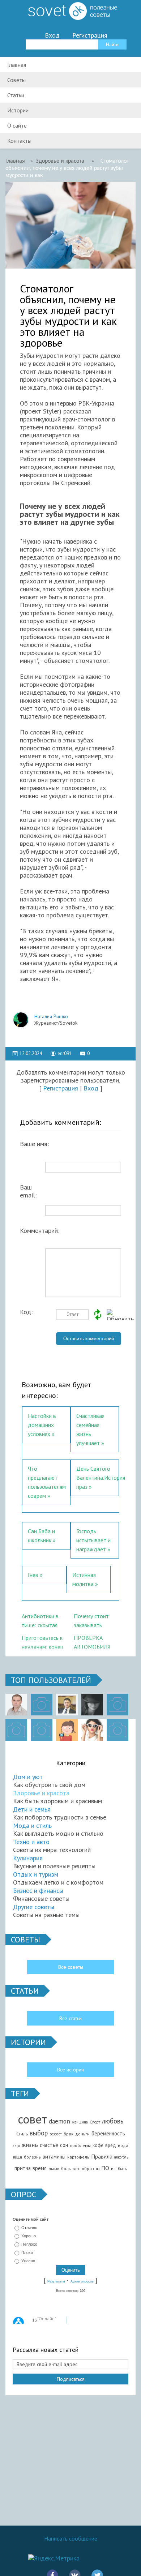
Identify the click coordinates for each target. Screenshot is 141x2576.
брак (69, 2134)
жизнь (30, 2145)
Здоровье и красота (41, 1793)
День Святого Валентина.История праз (101, 1478)
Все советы (71, 1967)
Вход (52, 35)
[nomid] (67, 1705)
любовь (113, 2121)
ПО (105, 2168)
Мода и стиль (32, 1825)
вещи (18, 2157)
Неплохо (29, 2244)
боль (66, 2168)
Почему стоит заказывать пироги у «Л (91, 1620)
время (40, 2168)
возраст (56, 2134)
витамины (54, 2157)
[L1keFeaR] (42, 1730)
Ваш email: (28, 1189)
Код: (26, 1312)
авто (16, 2146)
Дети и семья (32, 1809)
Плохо (27, 2253)
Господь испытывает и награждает (93, 1540)
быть (122, 2169)
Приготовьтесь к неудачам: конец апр (42, 1641)
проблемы (80, 2145)
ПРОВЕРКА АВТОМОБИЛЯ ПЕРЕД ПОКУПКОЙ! (92, 1641)
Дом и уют (28, 1777)
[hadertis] (16, 1730)
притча (23, 2168)
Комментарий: (38, 1231)
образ (88, 2168)
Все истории (70, 2070)
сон (64, 2145)
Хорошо (29, 2236)
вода (123, 2145)
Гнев (33, 1575)
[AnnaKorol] (92, 1705)
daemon (59, 2121)
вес (76, 2168)
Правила (102, 2156)
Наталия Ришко (51, 1016)
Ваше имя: (34, 1144)
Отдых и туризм (36, 1874)
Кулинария (28, 1858)
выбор (39, 2133)
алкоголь (121, 2157)
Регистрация (90, 35)
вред (111, 2145)
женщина (80, 2122)
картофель (78, 2157)
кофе (98, 2145)
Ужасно (28, 2261)
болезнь (32, 2157)
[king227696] (42, 1705)
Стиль (22, 2134)
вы (114, 2168)
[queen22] (67, 1730)
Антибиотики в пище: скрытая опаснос (40, 1620)
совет (32, 2119)
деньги (82, 2134)
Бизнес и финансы (38, 1891)
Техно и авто (31, 1842)
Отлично (29, 2228)
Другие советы (34, 1907)
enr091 (65, 1053)
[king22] (16, 1705)
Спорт (95, 2122)
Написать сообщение (71, 2538)
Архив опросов (82, 2281)
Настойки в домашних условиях (42, 1425)
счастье (49, 2145)
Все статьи (70, 2018)
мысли (54, 2169)
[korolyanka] (92, 1730)
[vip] (117, 1730)
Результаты (56, 2281)
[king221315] (117, 1705)
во (98, 2169)
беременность (108, 2133)
